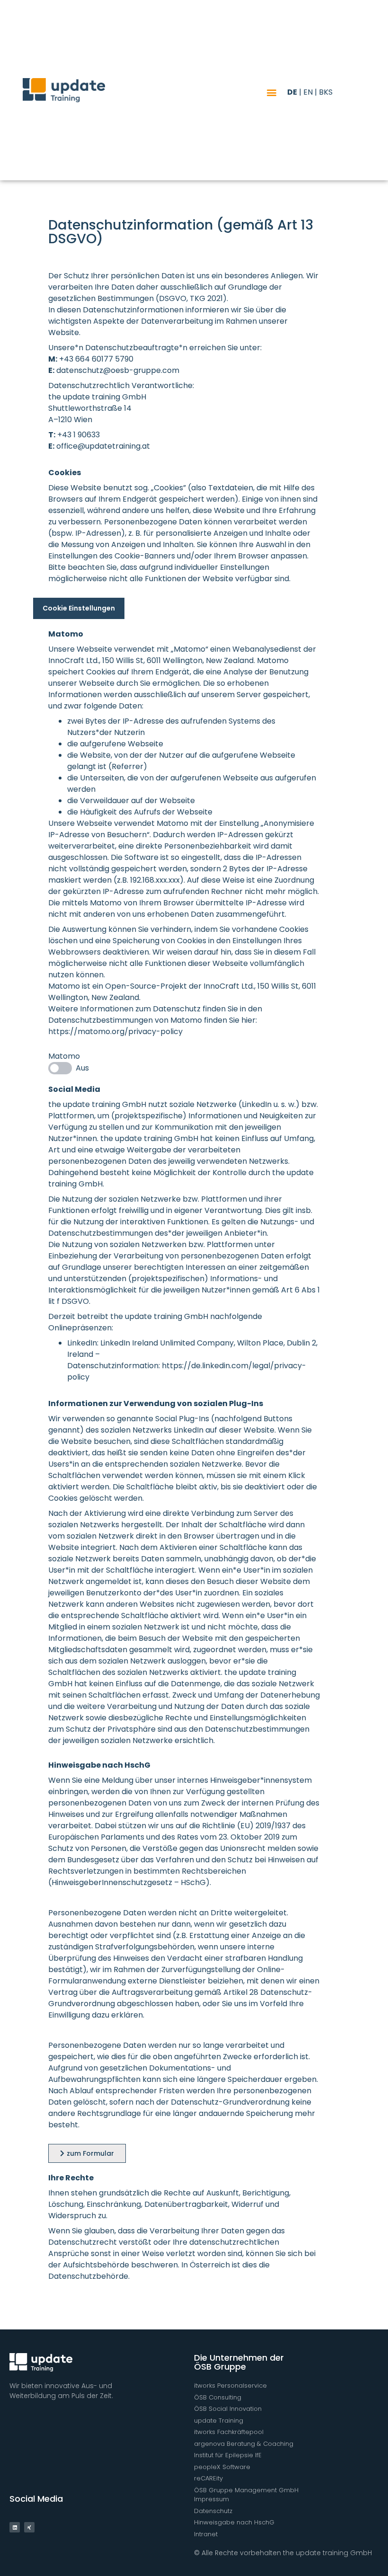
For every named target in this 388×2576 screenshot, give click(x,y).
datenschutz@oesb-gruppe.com (118, 370)
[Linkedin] (15, 2527)
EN (308, 92)
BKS (326, 92)
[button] (272, 92)
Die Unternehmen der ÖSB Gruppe (239, 2362)
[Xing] (29, 2527)
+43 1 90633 (79, 435)
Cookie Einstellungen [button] (79, 608)
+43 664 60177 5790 (96, 359)
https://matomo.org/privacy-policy (115, 1031)
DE (292, 92)
